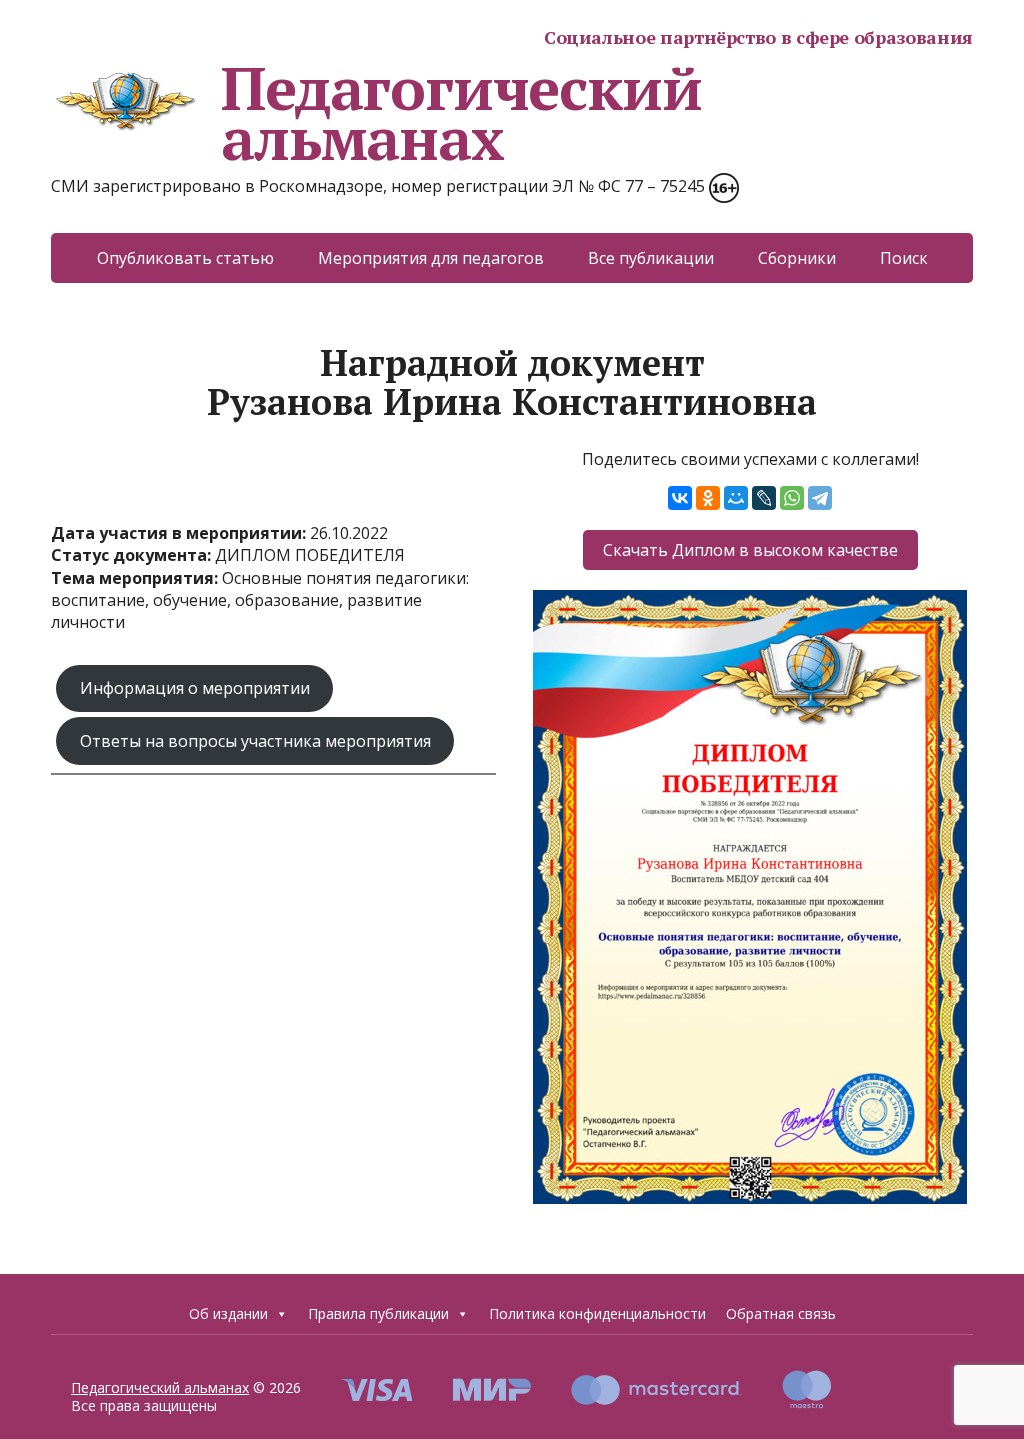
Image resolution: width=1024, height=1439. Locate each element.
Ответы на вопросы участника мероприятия (255, 741)
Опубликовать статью (185, 258)
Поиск (904, 258)
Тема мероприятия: (136, 578)
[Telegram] (820, 498)
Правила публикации (378, 1313)
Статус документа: (133, 555)
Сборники (797, 258)
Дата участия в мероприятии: (180, 533)
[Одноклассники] (708, 498)
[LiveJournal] (764, 498)
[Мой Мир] (736, 498)
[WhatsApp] (792, 498)
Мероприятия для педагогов (431, 258)
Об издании (228, 1313)
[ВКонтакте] (680, 498)
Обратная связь (781, 1313)
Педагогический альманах (461, 113)
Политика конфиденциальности (597, 1313)
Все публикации (651, 258)
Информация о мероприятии (195, 688)
